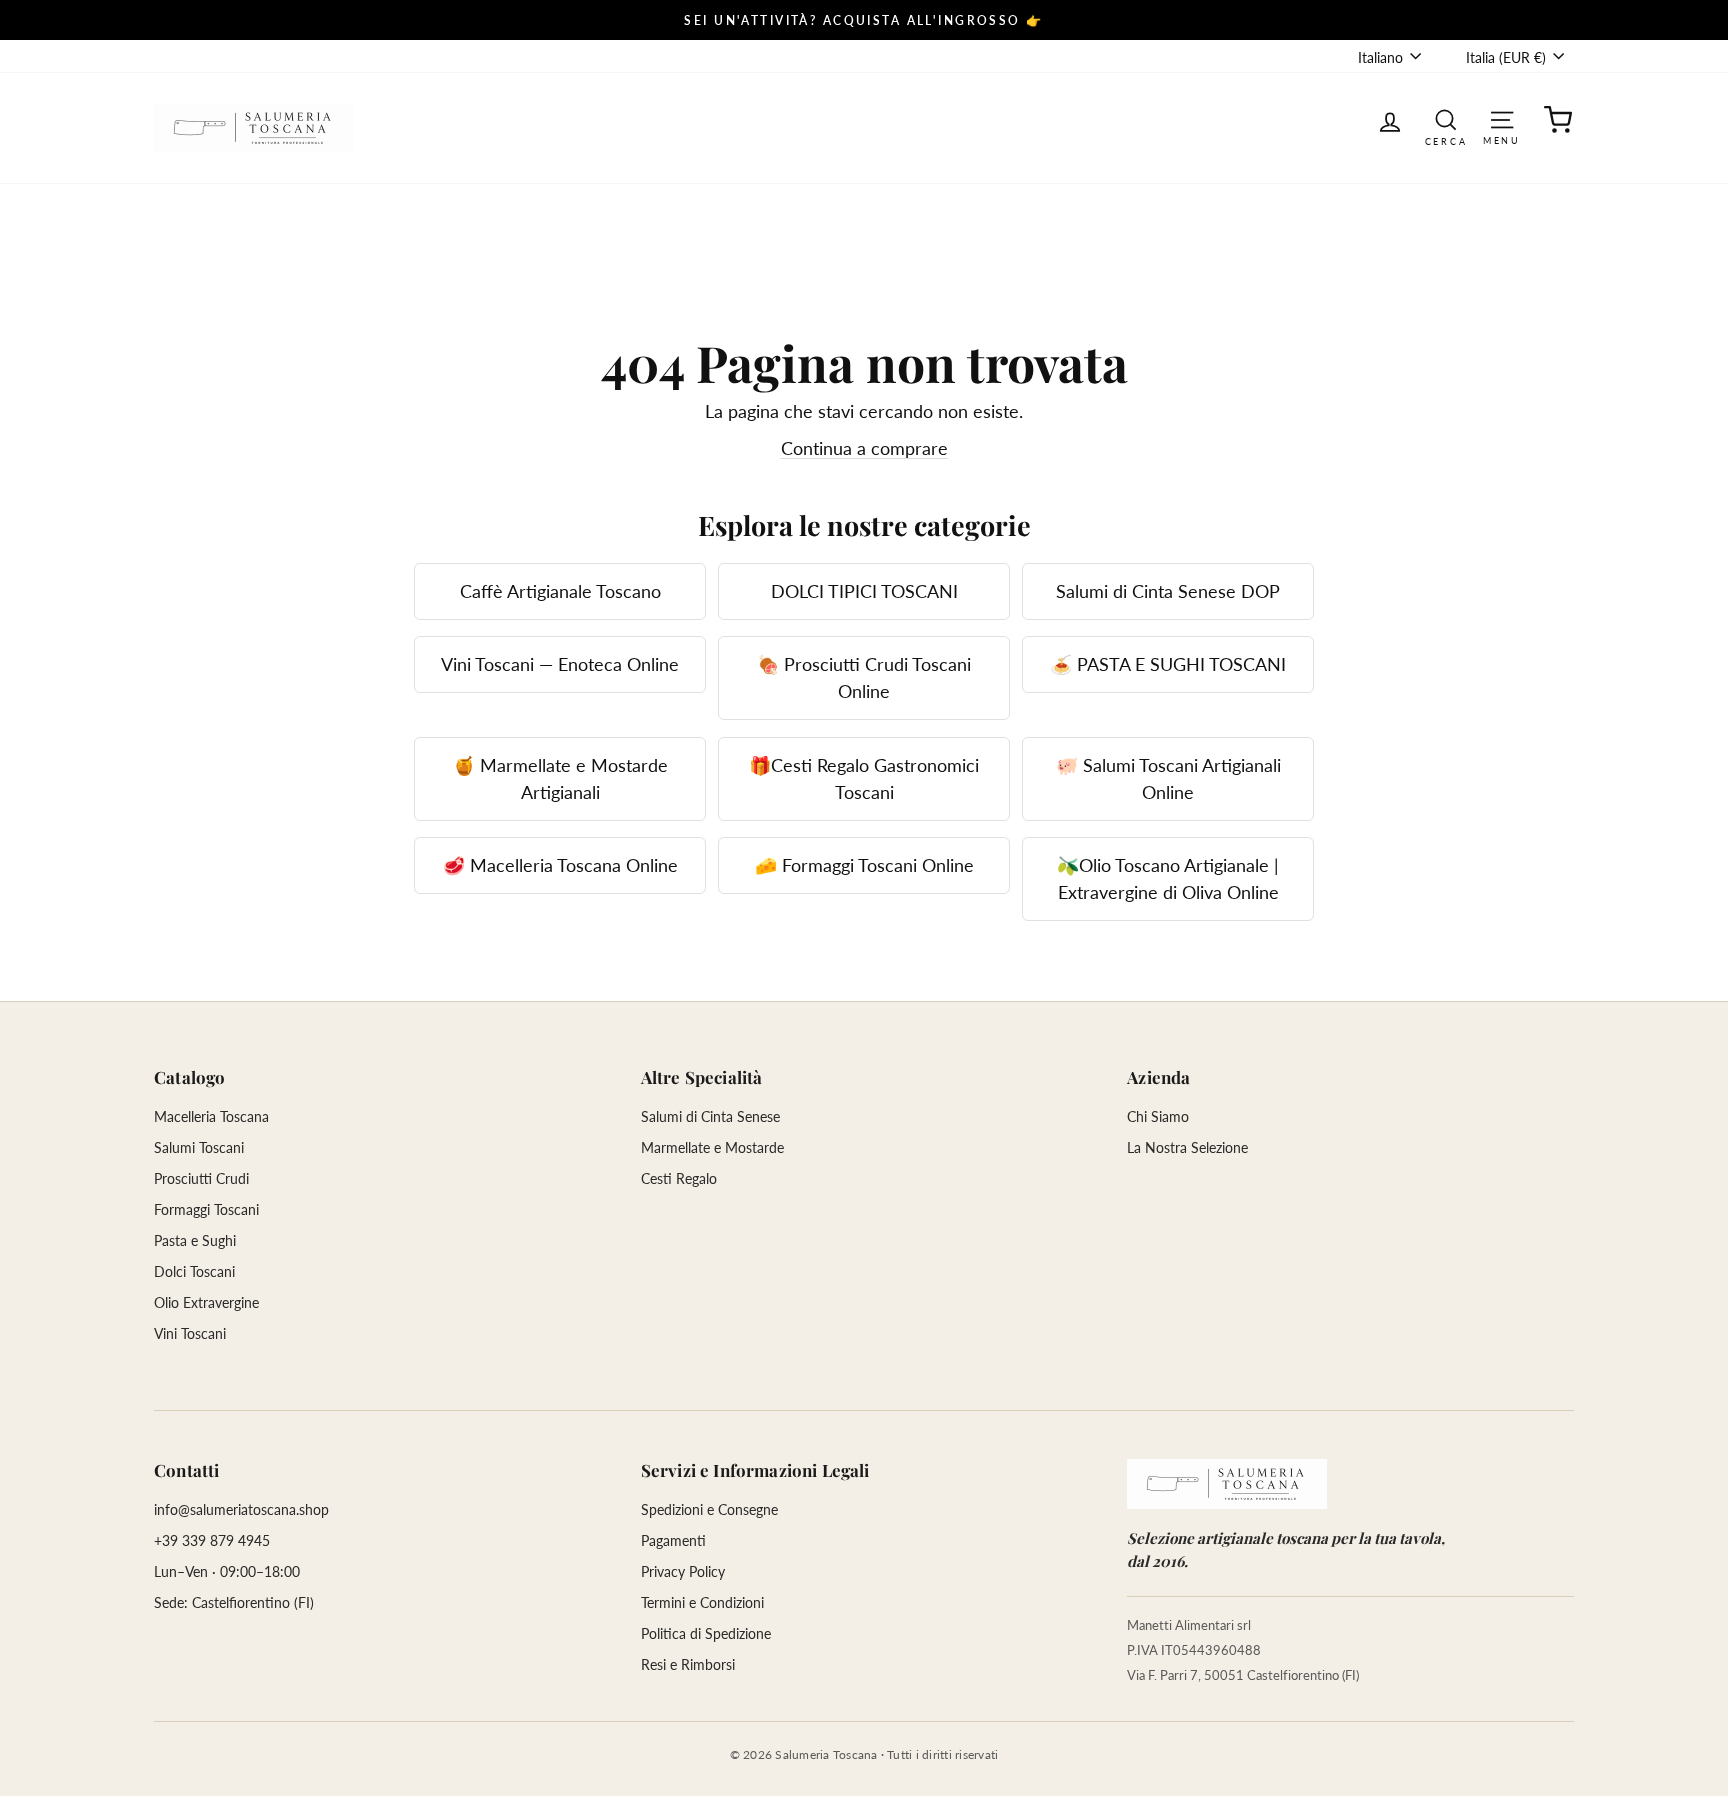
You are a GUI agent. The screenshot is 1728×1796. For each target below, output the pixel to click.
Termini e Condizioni (702, 1602)
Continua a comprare (864, 448)
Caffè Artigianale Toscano (560, 591)
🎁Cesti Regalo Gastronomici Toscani (864, 778)
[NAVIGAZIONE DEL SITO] (1502, 118)
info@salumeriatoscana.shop (241, 1509)
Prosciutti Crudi (201, 1178)
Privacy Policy (683, 1571)
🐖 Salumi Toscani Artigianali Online (1168, 778)
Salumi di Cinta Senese (710, 1116)
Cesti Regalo (679, 1178)
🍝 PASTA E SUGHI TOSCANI (1168, 664)
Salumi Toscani (199, 1147)
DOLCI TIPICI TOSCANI (864, 591)
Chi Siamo (1158, 1116)
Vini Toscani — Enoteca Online (560, 664)
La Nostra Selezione (1187, 1147)
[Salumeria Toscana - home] (1227, 1484)
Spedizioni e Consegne (709, 1509)
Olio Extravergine (206, 1302)
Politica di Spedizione (706, 1633)
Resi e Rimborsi (688, 1664)
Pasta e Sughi (195, 1240)
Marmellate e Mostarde (712, 1147)
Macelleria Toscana (211, 1116)
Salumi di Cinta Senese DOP (1168, 591)
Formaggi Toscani (206, 1209)
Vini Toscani (190, 1333)
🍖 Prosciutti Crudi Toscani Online (864, 677)
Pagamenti (673, 1540)
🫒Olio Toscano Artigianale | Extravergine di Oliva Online (1168, 878)
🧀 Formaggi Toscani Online (864, 865)
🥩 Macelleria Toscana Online (560, 865)
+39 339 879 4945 (212, 1540)
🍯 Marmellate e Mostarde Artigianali (560, 778)
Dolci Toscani (194, 1271)
